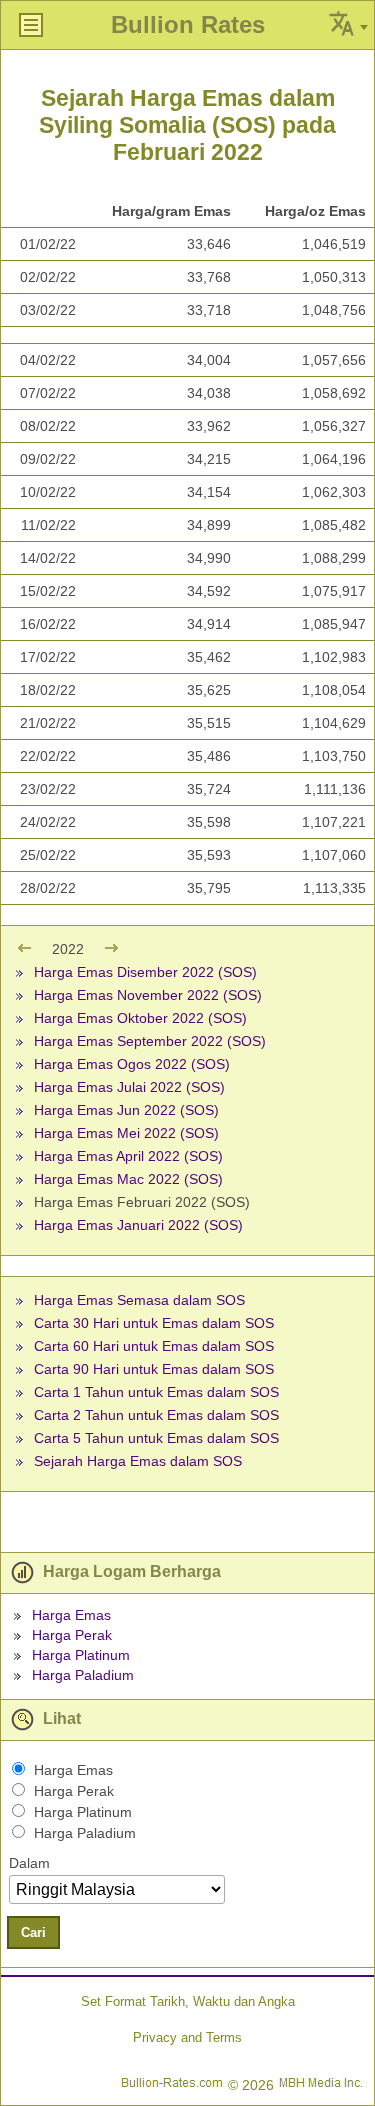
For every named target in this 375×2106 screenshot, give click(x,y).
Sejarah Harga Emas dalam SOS (138, 1461)
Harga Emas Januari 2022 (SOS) (138, 1225)
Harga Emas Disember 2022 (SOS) (145, 972)
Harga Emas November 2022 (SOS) (148, 995)
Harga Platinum (81, 1655)
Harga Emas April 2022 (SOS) (128, 1156)
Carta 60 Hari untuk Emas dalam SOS (154, 1346)
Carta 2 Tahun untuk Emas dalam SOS (156, 1415)
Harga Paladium (83, 1675)
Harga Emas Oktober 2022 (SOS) (140, 1018)
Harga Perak (72, 1635)
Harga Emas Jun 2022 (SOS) (126, 1110)
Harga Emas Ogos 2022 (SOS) (132, 1064)
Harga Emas (71, 1615)
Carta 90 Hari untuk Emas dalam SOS (154, 1369)
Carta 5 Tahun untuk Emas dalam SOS (156, 1438)
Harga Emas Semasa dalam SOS (139, 1300)
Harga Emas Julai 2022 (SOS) (129, 1087)
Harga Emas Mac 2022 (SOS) (128, 1179)
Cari (33, 1932)
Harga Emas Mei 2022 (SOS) (126, 1133)
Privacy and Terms (187, 2037)
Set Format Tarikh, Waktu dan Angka (188, 2001)
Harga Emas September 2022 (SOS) (150, 1041)
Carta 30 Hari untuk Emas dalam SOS (154, 1323)
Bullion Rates (188, 24)
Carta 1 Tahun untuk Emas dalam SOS (156, 1392)
